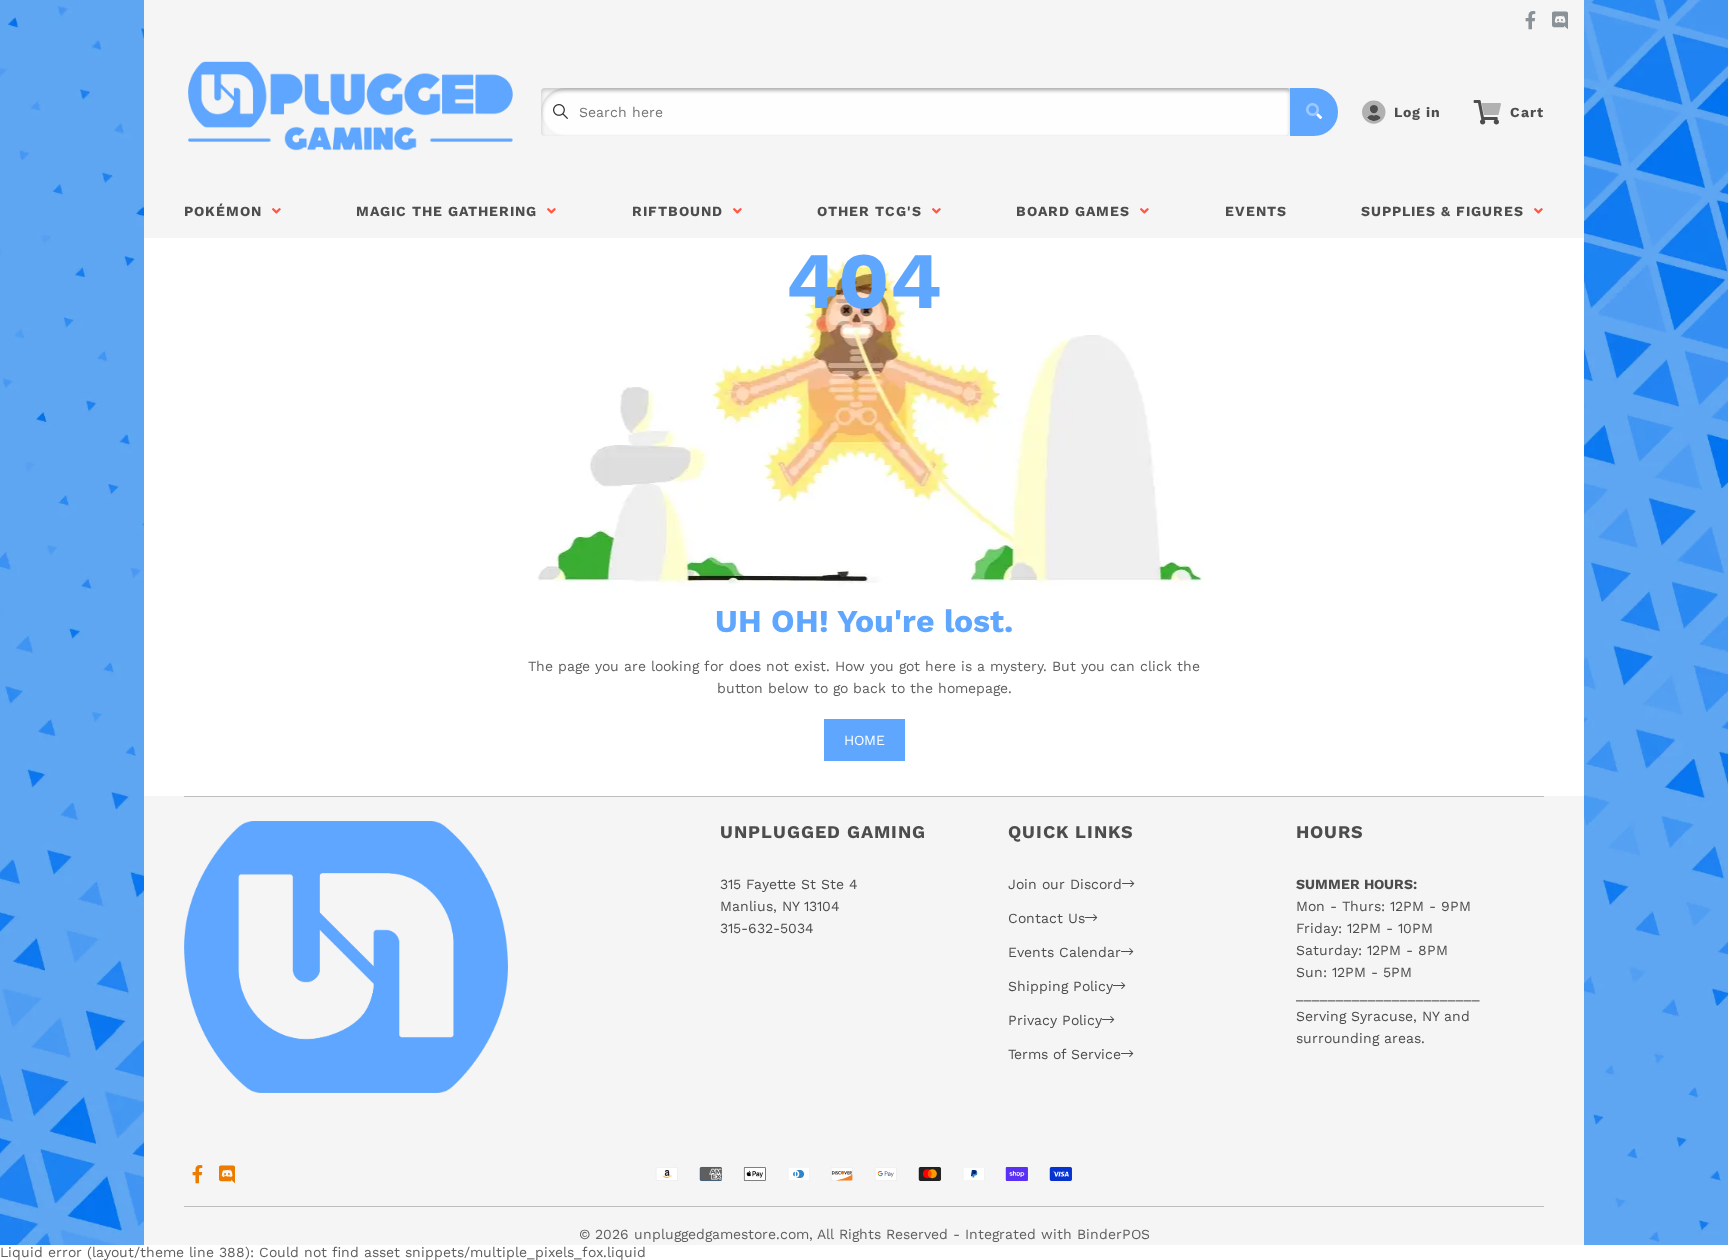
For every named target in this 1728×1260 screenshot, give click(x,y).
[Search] (1314, 112)
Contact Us (1046, 918)
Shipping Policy (1060, 986)
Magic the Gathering (451, 211)
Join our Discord (1065, 884)
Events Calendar (1064, 952)
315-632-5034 (767, 928)
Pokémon (228, 211)
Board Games (1078, 211)
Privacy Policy (1055, 1020)
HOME (864, 740)
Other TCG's (874, 211)
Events (1256, 211)
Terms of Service (1064, 1054)
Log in (1417, 112)
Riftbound (682, 211)
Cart (1527, 112)
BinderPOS (1113, 1234)
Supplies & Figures (1447, 211)
